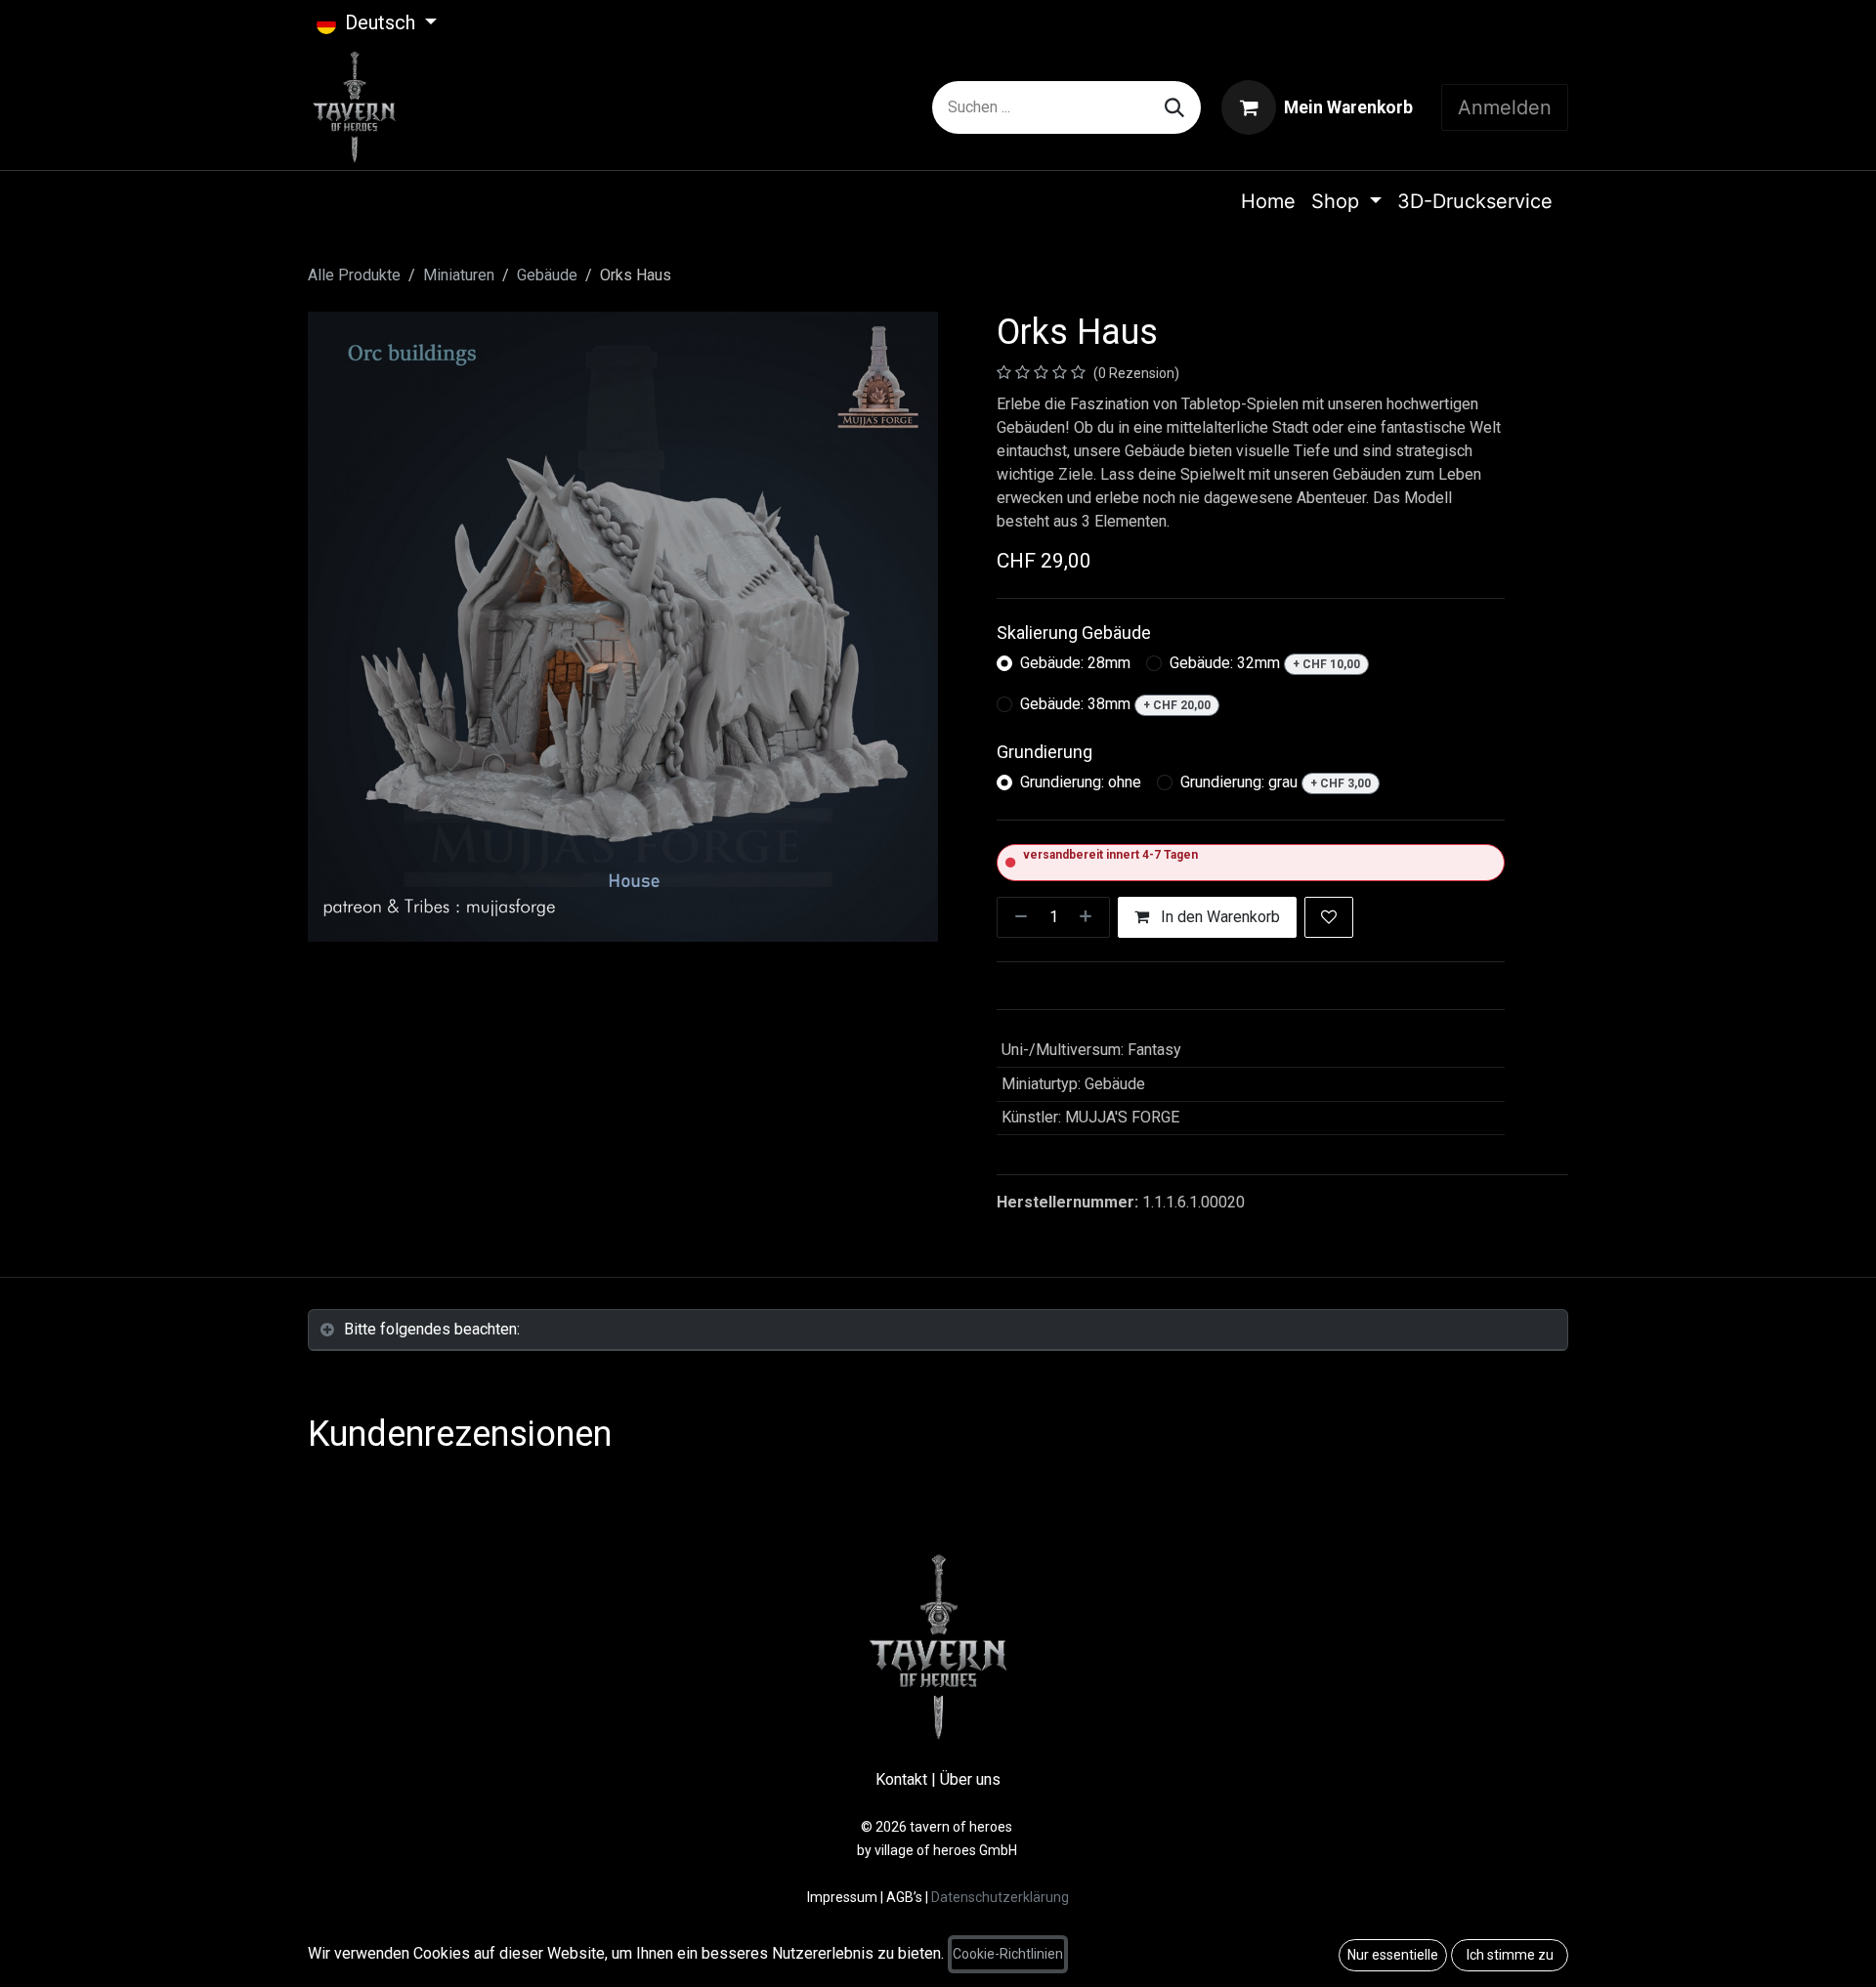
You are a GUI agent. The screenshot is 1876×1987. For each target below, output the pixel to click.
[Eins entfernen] (1017, 917)
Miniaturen (459, 275)
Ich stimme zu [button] (1510, 1955)
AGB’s (904, 1897)
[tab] (938, 1330)
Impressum (844, 1897)
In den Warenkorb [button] (1218, 917)
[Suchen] (1174, 107)
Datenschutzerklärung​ (1000, 1897)
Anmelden (1505, 107)
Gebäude (547, 275)
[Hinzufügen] (1089, 917)
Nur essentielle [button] (1393, 1955)
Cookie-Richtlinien (1008, 1954)
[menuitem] (1268, 201)
